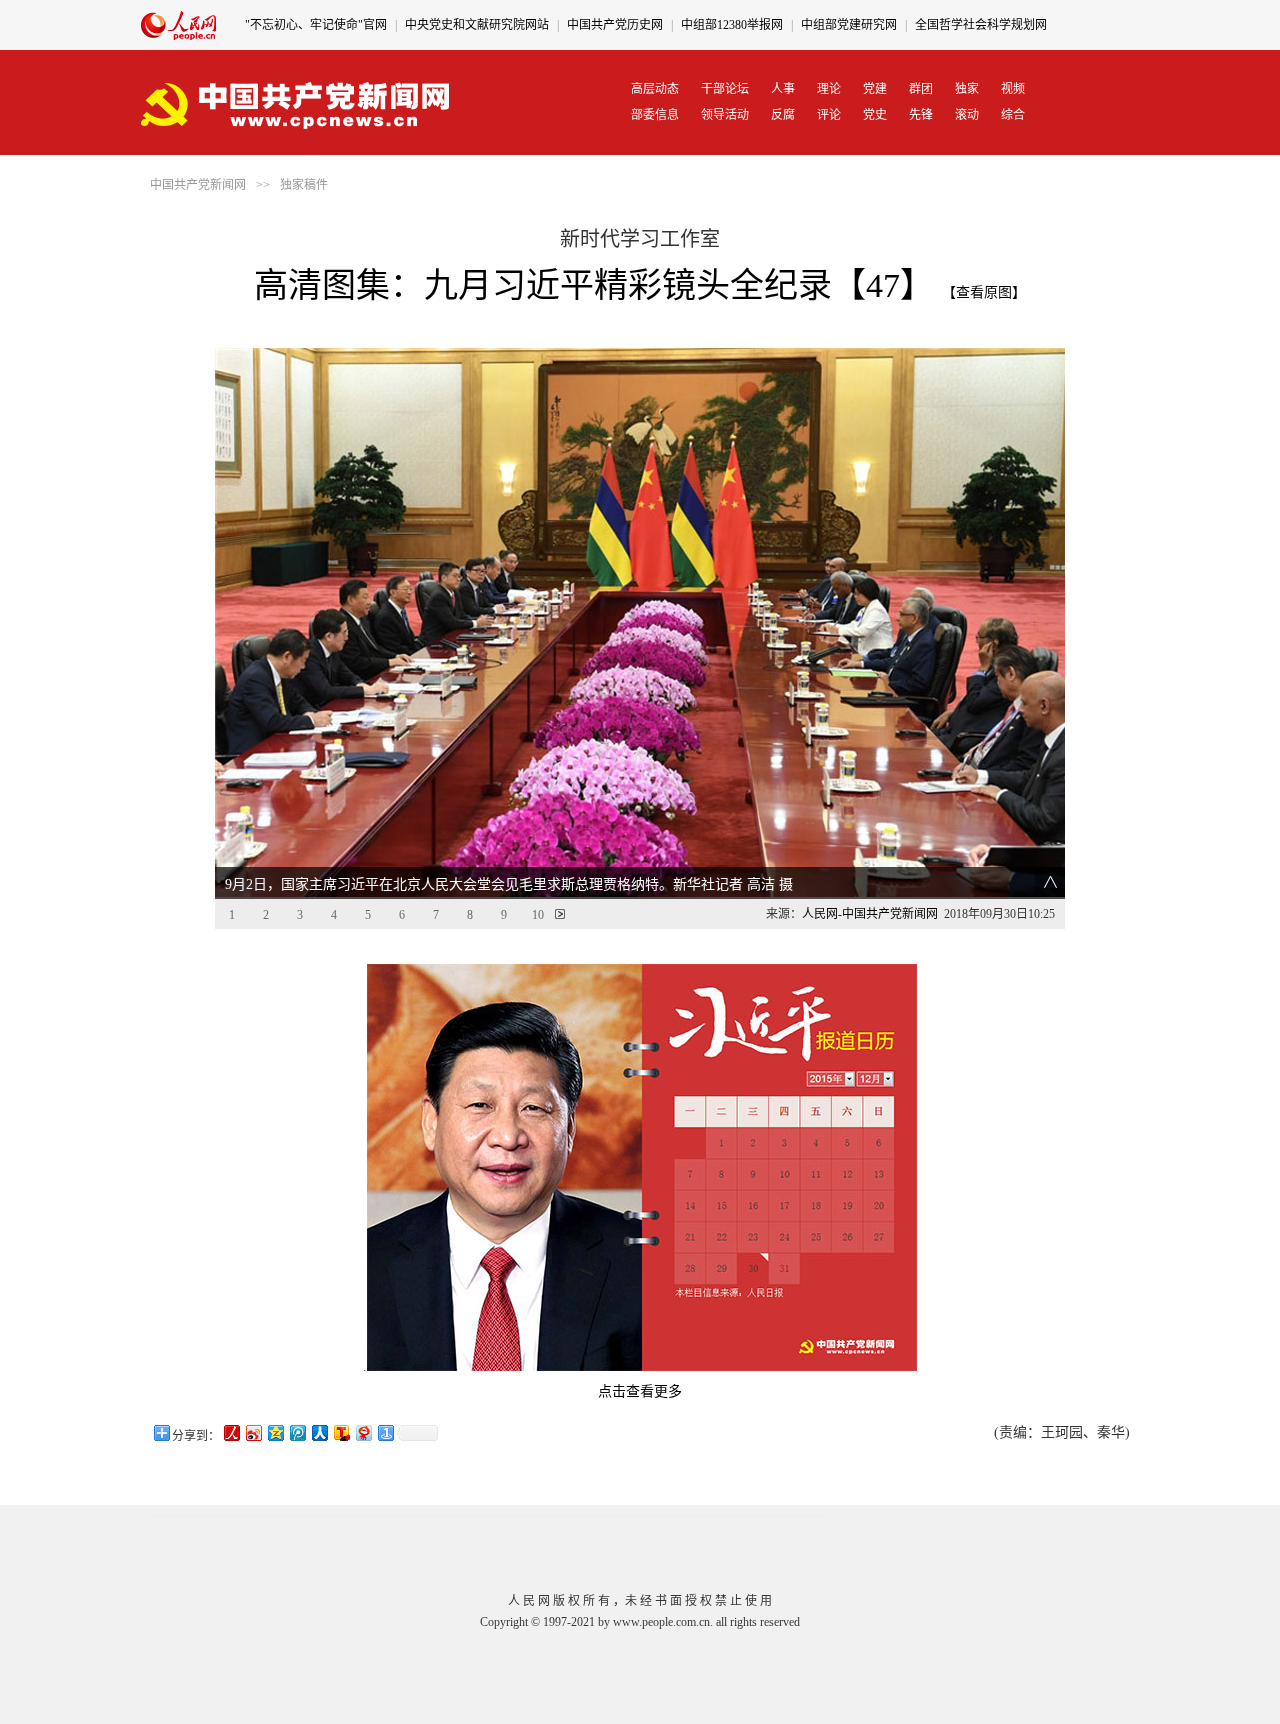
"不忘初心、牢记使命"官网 (316, 25)
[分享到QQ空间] (275, 1432)
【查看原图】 (984, 292)
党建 (875, 89)
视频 (1013, 89)
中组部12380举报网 (732, 25)
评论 (829, 115)
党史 (875, 115)
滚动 (967, 115)
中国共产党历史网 (615, 25)
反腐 (783, 115)
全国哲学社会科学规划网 (981, 25)
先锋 (921, 115)
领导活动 (725, 115)
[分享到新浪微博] (253, 1432)
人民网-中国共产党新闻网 (870, 914)
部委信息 (655, 115)
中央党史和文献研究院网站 (477, 25)
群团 (921, 89)
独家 (967, 89)
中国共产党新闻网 (198, 185)
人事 (783, 89)
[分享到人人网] (319, 1432)
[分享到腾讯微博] (297, 1432)
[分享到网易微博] (363, 1432)
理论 (829, 89)
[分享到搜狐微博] (341, 1432)
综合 (1013, 115)
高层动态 (655, 89)
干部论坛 (725, 89)
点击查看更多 (640, 1391)
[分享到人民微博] (231, 1432)
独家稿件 (304, 185)
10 (538, 915)
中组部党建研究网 (849, 25)
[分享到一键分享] (385, 1432)
